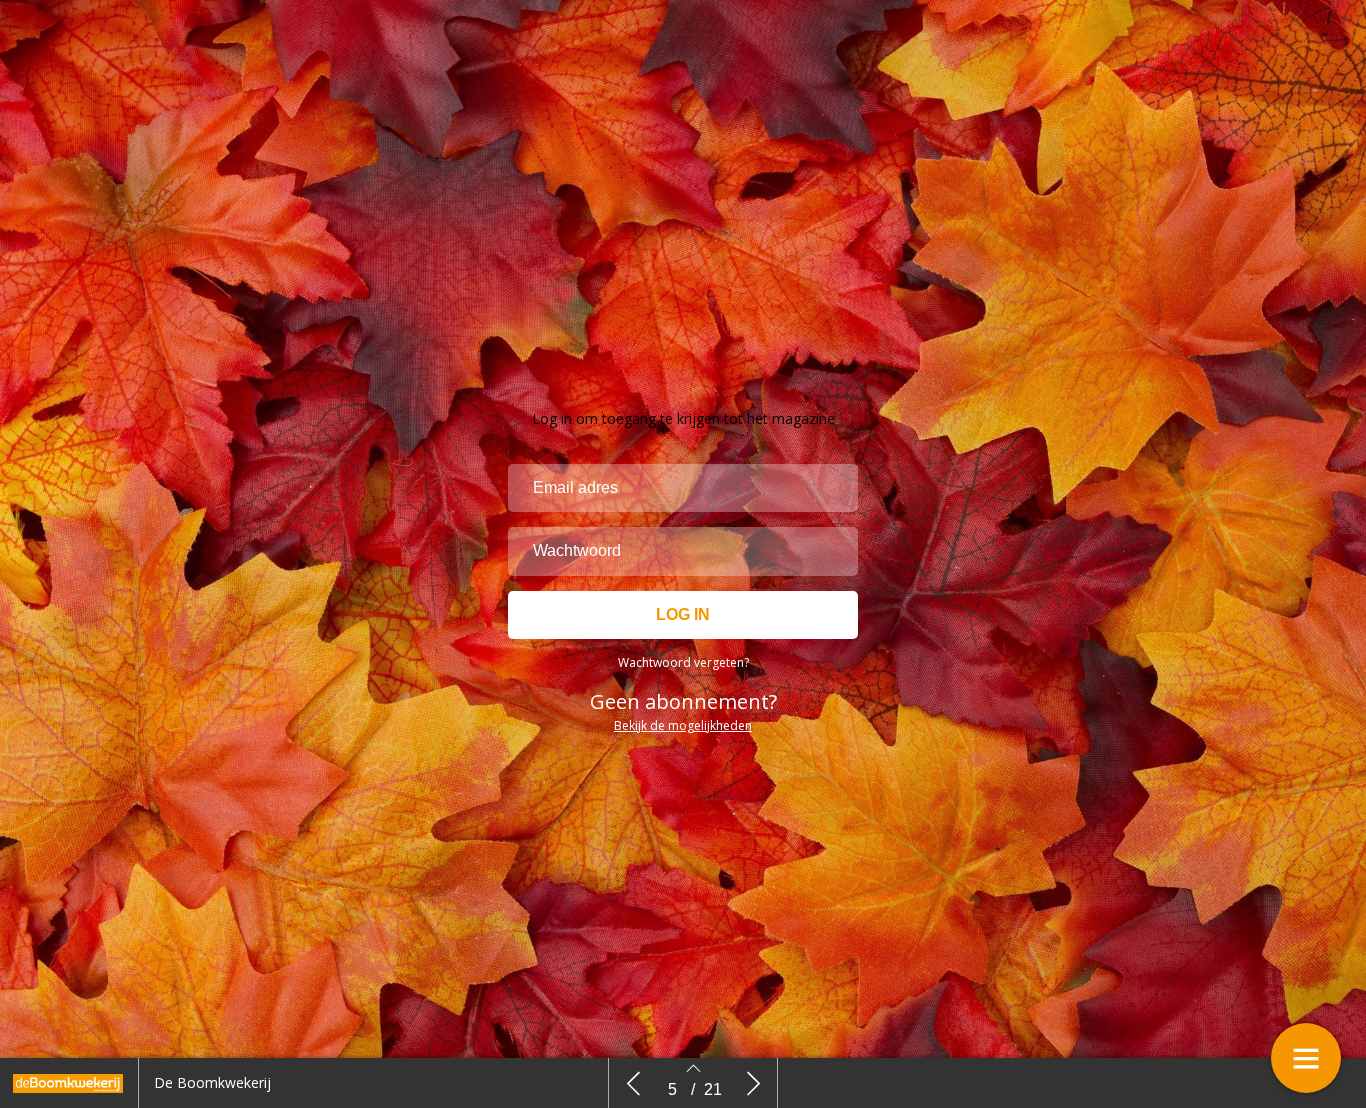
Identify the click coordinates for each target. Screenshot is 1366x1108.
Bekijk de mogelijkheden (683, 725)
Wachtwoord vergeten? (683, 662)
